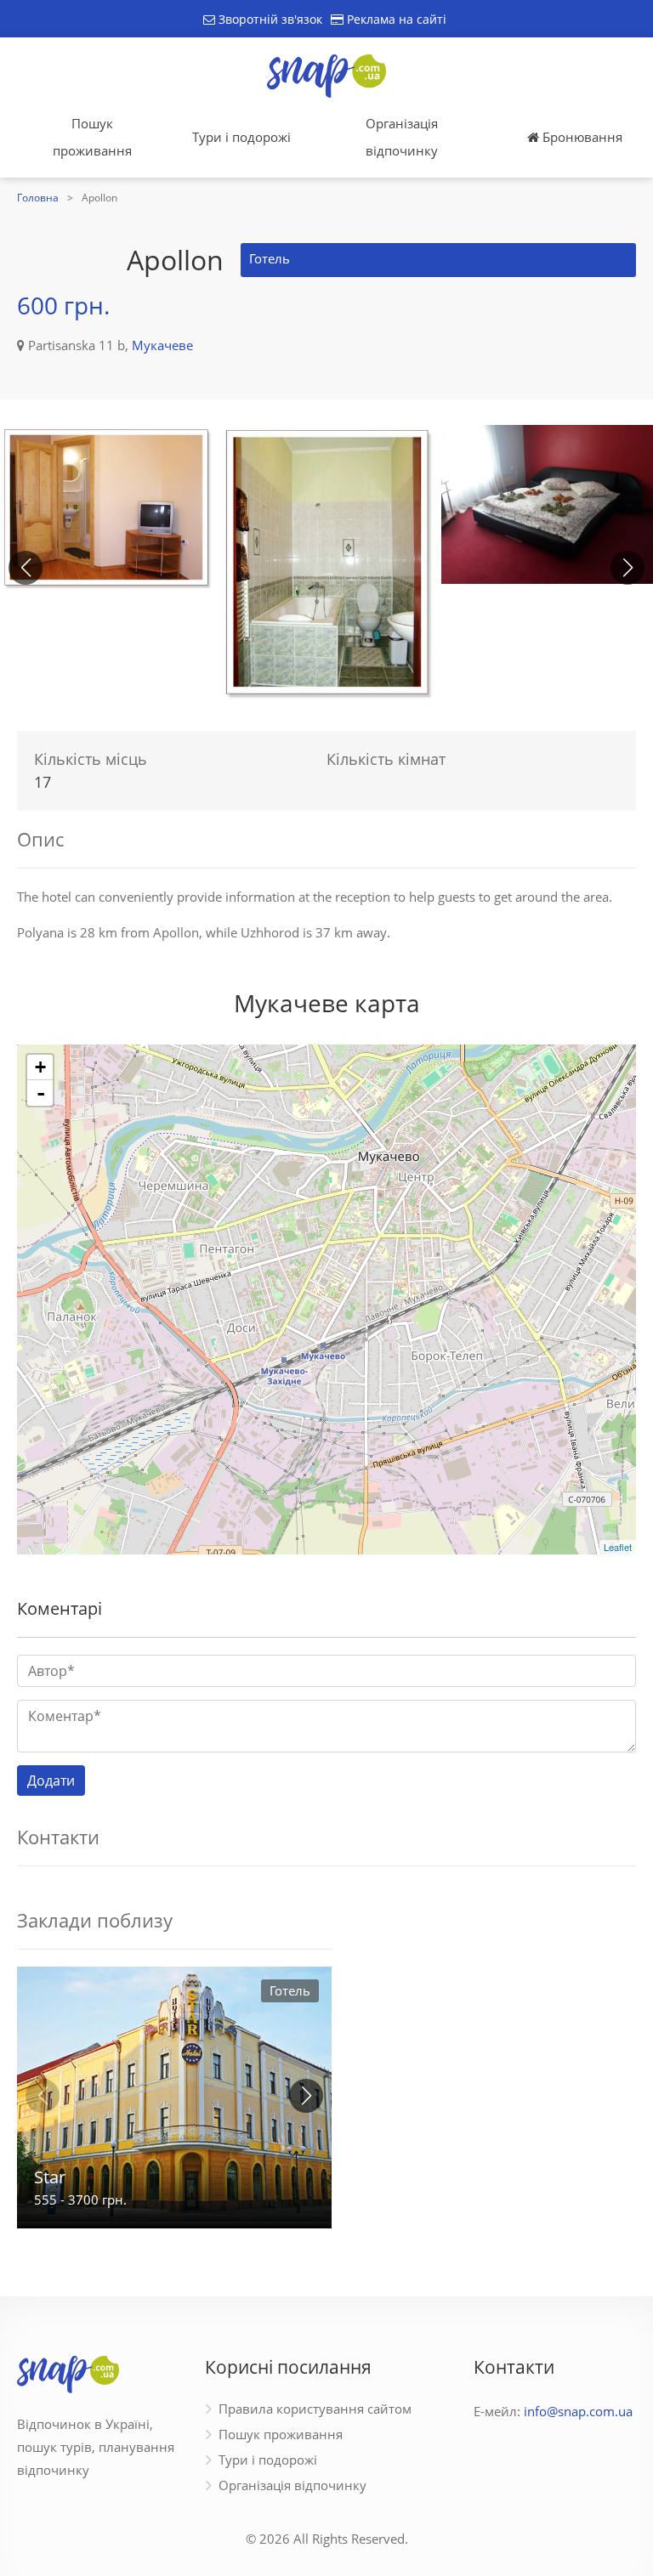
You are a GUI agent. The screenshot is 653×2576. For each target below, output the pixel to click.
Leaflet (618, 1547)
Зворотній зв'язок (269, 19)
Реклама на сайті (395, 19)
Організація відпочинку (402, 137)
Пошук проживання (92, 137)
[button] (627, 568)
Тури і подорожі (241, 137)
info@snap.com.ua (578, 2411)
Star (50, 2177)
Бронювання (581, 137)
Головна (38, 198)
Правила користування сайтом (315, 2409)
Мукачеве (162, 345)
